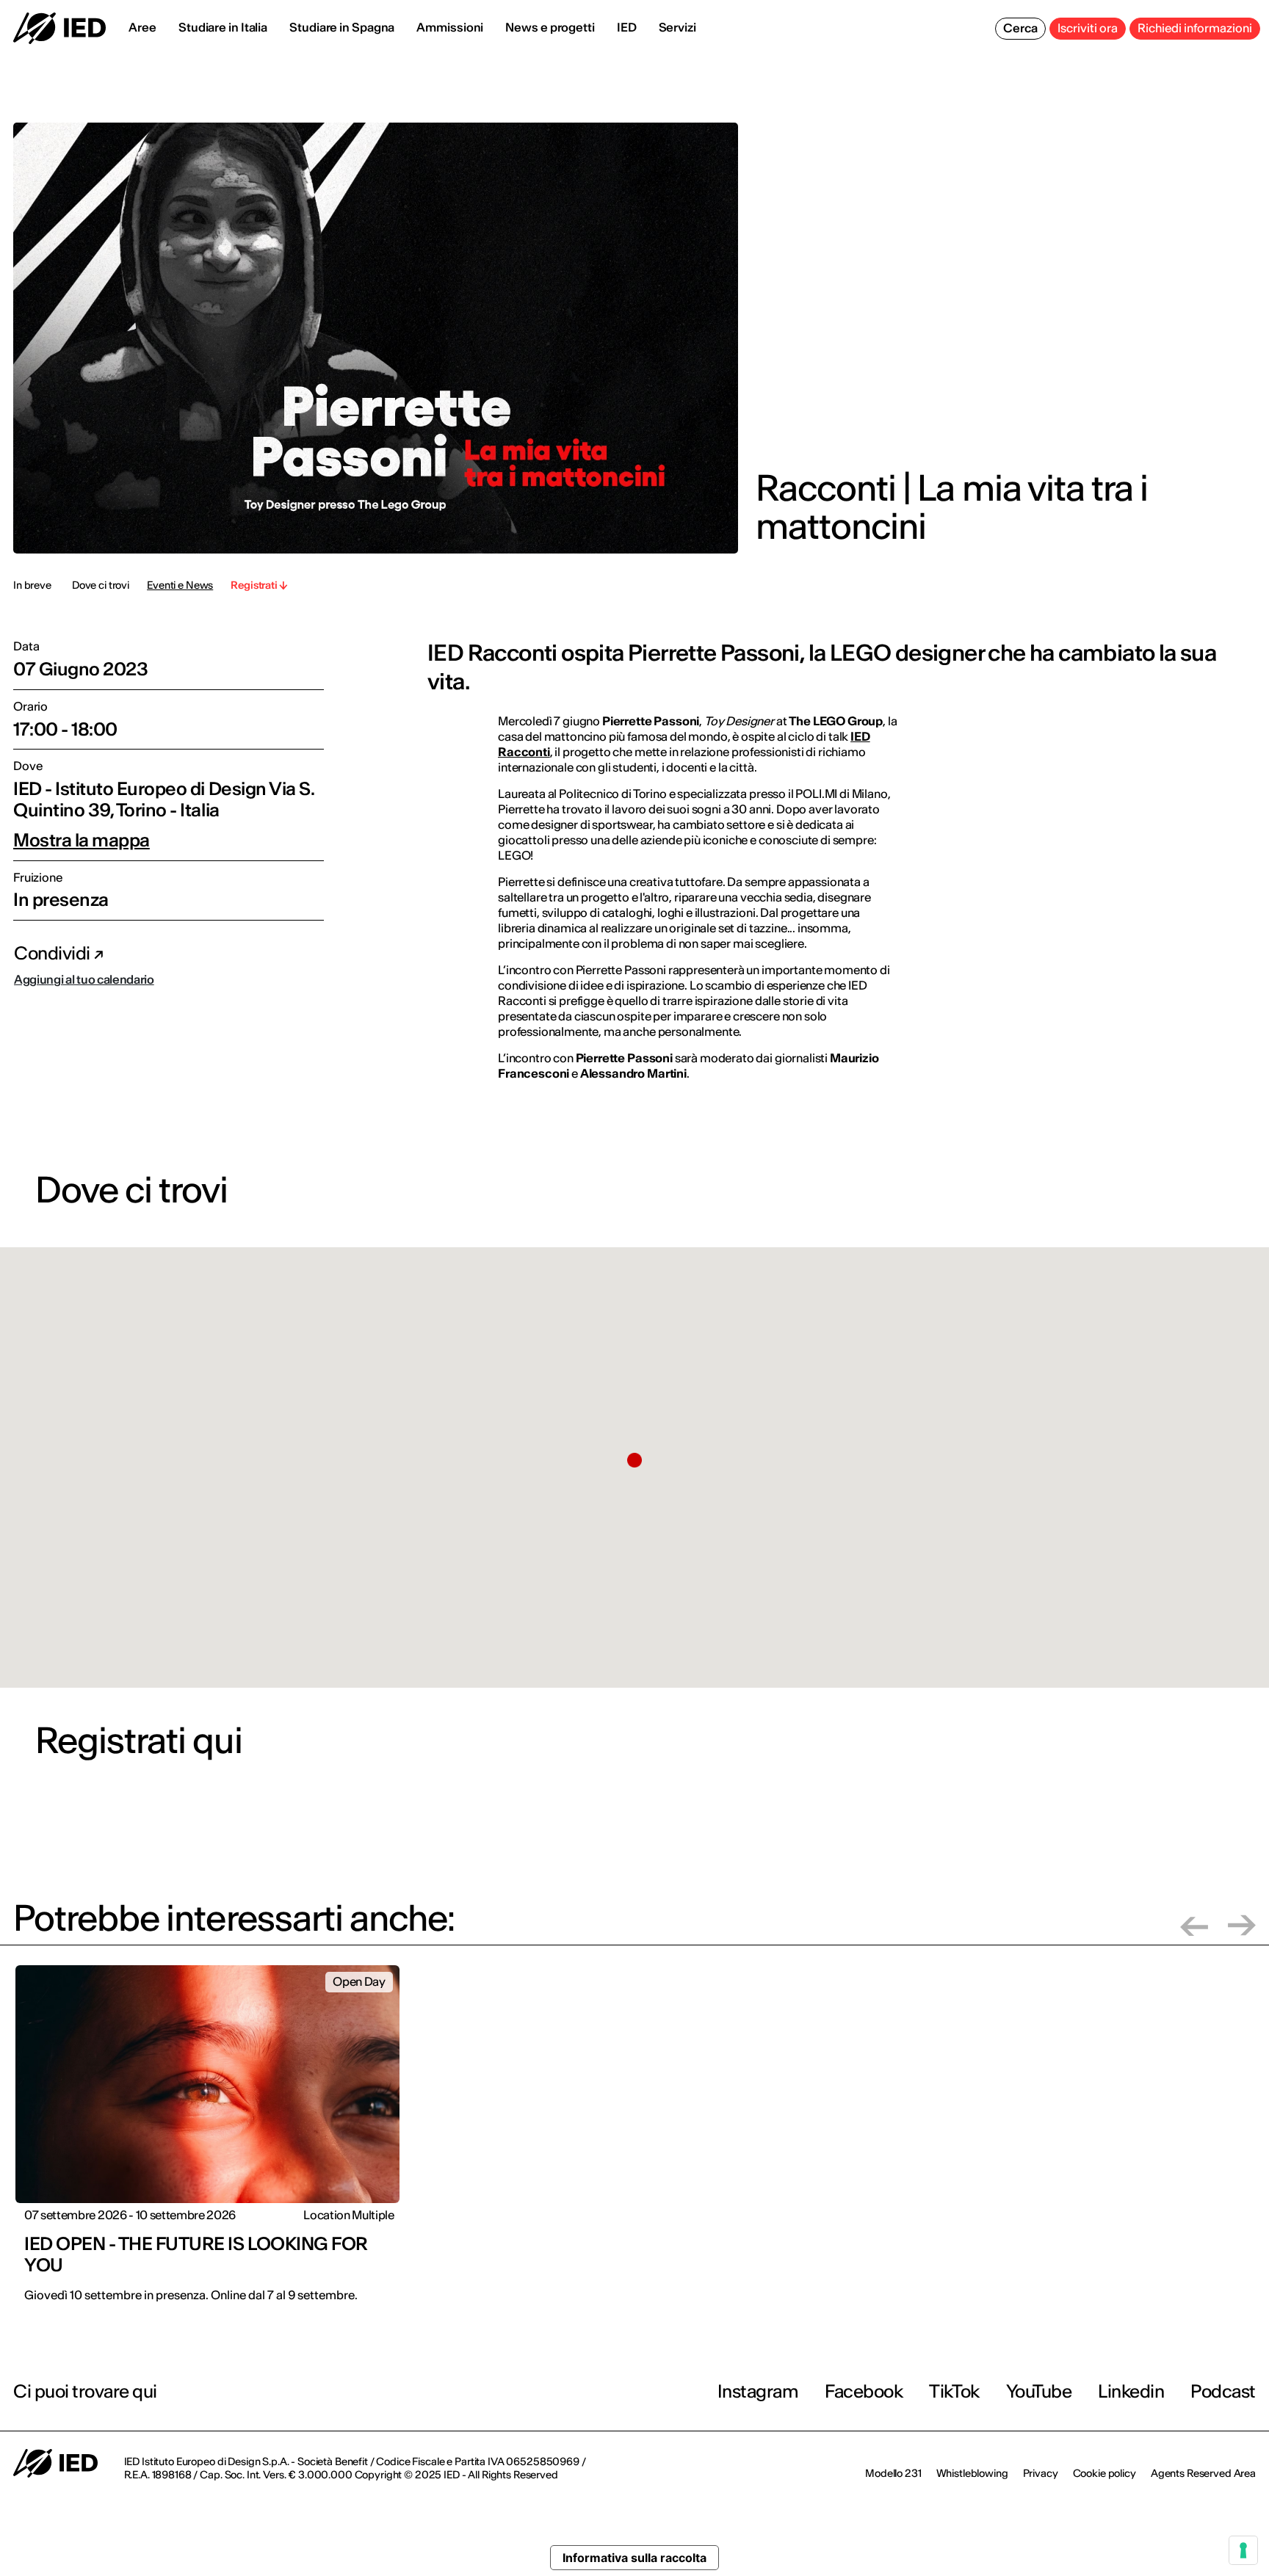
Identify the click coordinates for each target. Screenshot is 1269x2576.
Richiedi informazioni (1195, 28)
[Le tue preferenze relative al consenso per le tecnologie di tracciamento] (1243, 2550)
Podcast (1223, 2391)
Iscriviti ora (1088, 28)
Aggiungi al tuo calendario (84, 979)
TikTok (954, 2391)
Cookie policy (1104, 2473)
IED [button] (627, 27)
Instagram (758, 2391)
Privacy (1041, 2473)
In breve (32, 585)
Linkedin (1131, 2391)
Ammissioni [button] (450, 27)
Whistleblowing (972, 2473)
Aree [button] (142, 27)
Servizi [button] (677, 27)
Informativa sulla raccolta (634, 2558)
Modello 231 (893, 2473)
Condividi (54, 953)
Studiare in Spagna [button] (342, 27)
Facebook (864, 2391)
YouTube (1039, 2391)
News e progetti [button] (550, 27)
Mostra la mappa (82, 841)
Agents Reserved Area (1203, 2473)
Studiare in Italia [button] (223, 27)
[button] (634, 1460)
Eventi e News (180, 585)
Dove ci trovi (101, 585)
